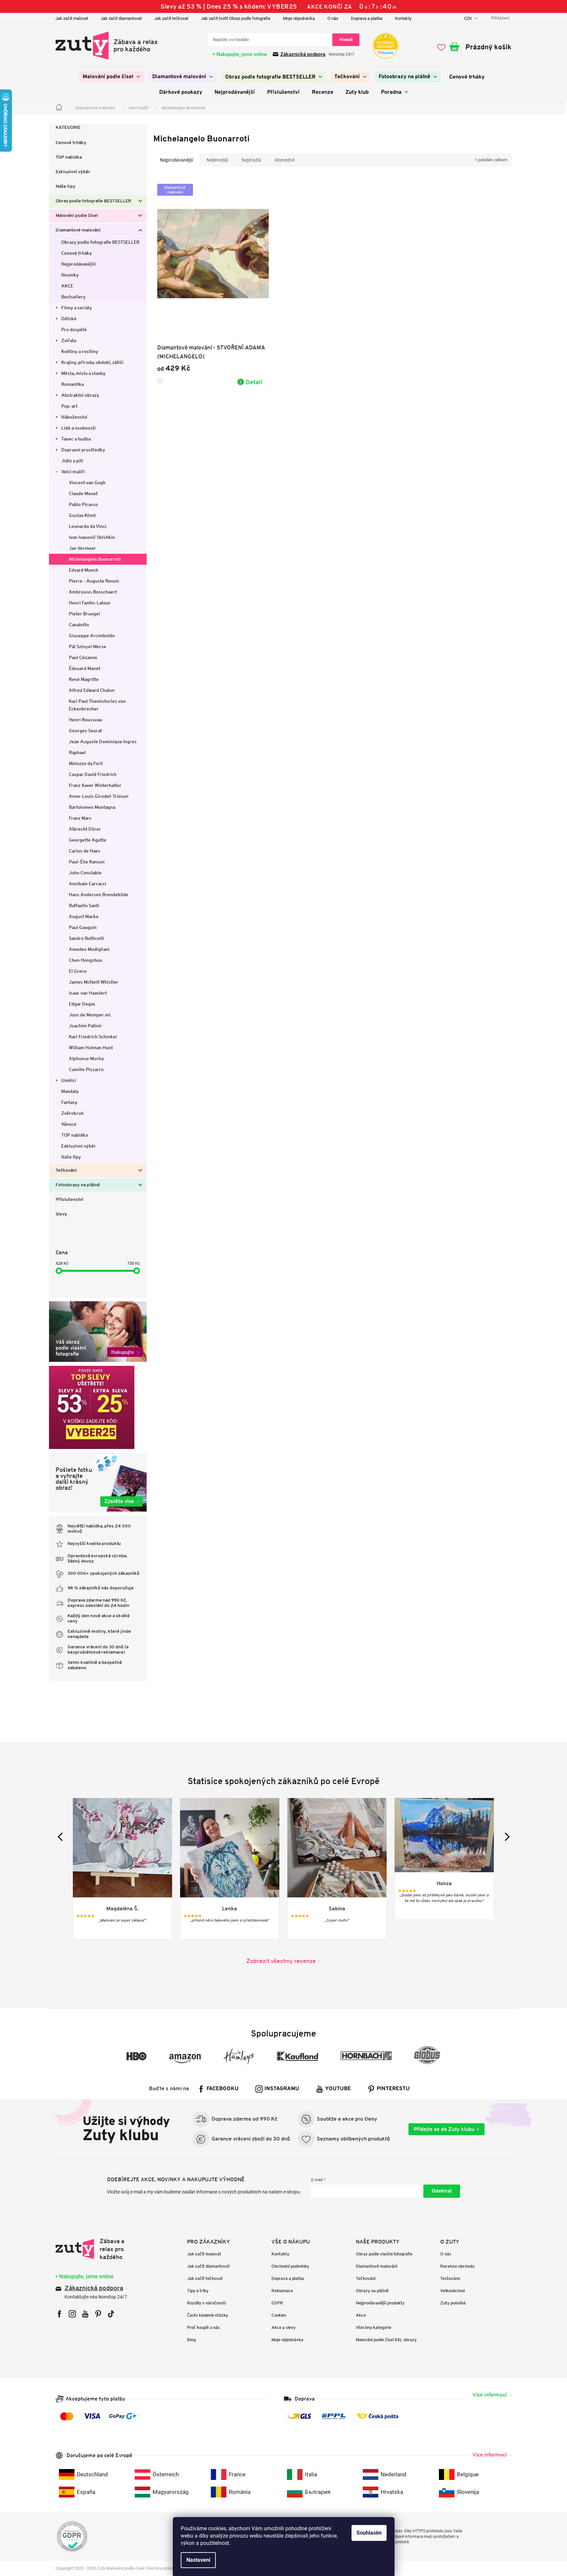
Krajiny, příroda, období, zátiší (92, 362)
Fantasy (69, 1102)
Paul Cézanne (83, 657)
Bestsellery (73, 297)
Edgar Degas (82, 1004)
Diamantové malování (78, 230)
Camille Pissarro (86, 1069)
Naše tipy (66, 187)
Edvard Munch (84, 570)
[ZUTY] (97, 2249)
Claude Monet (83, 493)
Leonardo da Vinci (88, 526)
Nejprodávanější (78, 264)
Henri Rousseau (86, 720)
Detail (254, 382)
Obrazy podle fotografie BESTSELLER (100, 242)
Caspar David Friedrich (93, 774)
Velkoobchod (452, 2291)
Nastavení (198, 2560)
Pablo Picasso (83, 504)
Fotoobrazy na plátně (78, 1185)
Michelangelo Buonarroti (95, 559)
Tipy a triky (198, 2291)
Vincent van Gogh (87, 483)
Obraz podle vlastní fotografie (384, 2254)
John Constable (85, 873)
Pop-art (69, 406)
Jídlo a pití (72, 461)
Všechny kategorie (374, 2327)
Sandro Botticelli (86, 938)
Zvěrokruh (72, 1113)
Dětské (69, 319)
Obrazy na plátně (372, 2291)
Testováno (450, 2278)
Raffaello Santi (84, 905)
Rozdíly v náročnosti (206, 2303)
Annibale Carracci (88, 884)
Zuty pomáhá (453, 2303)
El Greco (78, 971)
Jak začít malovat (72, 18)
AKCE (67, 286)
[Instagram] (72, 2314)
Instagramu (282, 2089)
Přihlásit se (442, 2191)
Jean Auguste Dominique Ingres (103, 742)
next (505, 1837)
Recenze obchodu (457, 2266)
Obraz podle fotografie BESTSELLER (93, 201)
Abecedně (284, 160)
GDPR (277, 2303)
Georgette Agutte (88, 840)
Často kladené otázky (208, 2315)
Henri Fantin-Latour (90, 603)
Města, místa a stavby (83, 373)
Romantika (72, 384)
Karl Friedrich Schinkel (93, 1037)
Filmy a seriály (77, 308)
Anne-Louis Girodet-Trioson (99, 796)
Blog (191, 2340)
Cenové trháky (71, 143)
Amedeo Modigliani (89, 949)
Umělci (69, 1080)
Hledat (346, 40)
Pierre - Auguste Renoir (94, 581)
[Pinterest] (98, 2314)
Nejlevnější (217, 160)
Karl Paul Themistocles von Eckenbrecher (97, 705)
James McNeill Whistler (94, 982)
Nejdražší (251, 160)
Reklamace (282, 2291)
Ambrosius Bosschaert (93, 592)
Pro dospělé (74, 330)
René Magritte (84, 679)
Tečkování (66, 1171)
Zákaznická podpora (303, 54)
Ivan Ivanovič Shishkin (92, 537)
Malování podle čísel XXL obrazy (386, 2340)
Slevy (61, 1214)
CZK (469, 18)
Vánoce (69, 1124)
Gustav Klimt (82, 515)
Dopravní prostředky (83, 450)
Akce (361, 2315)
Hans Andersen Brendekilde (99, 895)
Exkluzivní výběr (73, 172)
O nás (333, 18)
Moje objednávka (299, 18)
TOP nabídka (69, 157)
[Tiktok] (111, 2314)
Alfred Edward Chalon (92, 690)
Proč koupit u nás (203, 2327)
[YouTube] (85, 2314)
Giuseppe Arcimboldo (92, 636)
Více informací (490, 2395)
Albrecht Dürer (85, 829)
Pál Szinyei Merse (88, 646)
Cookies (279, 2315)
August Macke (84, 916)
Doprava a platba (367, 18)
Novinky (70, 275)
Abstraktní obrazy (80, 395)
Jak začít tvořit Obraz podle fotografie (236, 18)
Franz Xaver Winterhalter (95, 785)
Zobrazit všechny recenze (281, 1961)
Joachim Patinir (85, 1026)
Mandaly (70, 1091)
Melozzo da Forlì (86, 763)
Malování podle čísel (77, 216)
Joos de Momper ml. (90, 1015)
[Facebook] (59, 2314)
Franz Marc (80, 818)
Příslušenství (70, 1200)
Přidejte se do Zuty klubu (444, 2129)
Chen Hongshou (86, 960)
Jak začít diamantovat (121, 18)
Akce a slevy (283, 2327)
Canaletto (79, 625)
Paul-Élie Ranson (87, 862)
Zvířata (69, 340)
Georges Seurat (85, 731)
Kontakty (403, 18)
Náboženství (74, 417)
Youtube (338, 2089)
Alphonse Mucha (86, 1058)
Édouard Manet (85, 668)
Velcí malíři (73, 472)
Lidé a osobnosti (78, 428)
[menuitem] (111, 77)
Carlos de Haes (85, 851)
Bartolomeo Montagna (92, 807)
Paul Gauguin (83, 927)
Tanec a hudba (76, 439)
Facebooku (223, 2089)
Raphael (77, 752)
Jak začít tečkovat (171, 18)
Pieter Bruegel (84, 614)
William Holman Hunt (91, 1048)
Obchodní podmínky (290, 2266)
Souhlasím (369, 2533)
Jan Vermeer (82, 548)
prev (62, 1837)
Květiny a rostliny (80, 351)
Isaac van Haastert (88, 993)
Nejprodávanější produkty (380, 2303)
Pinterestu (393, 2089)
